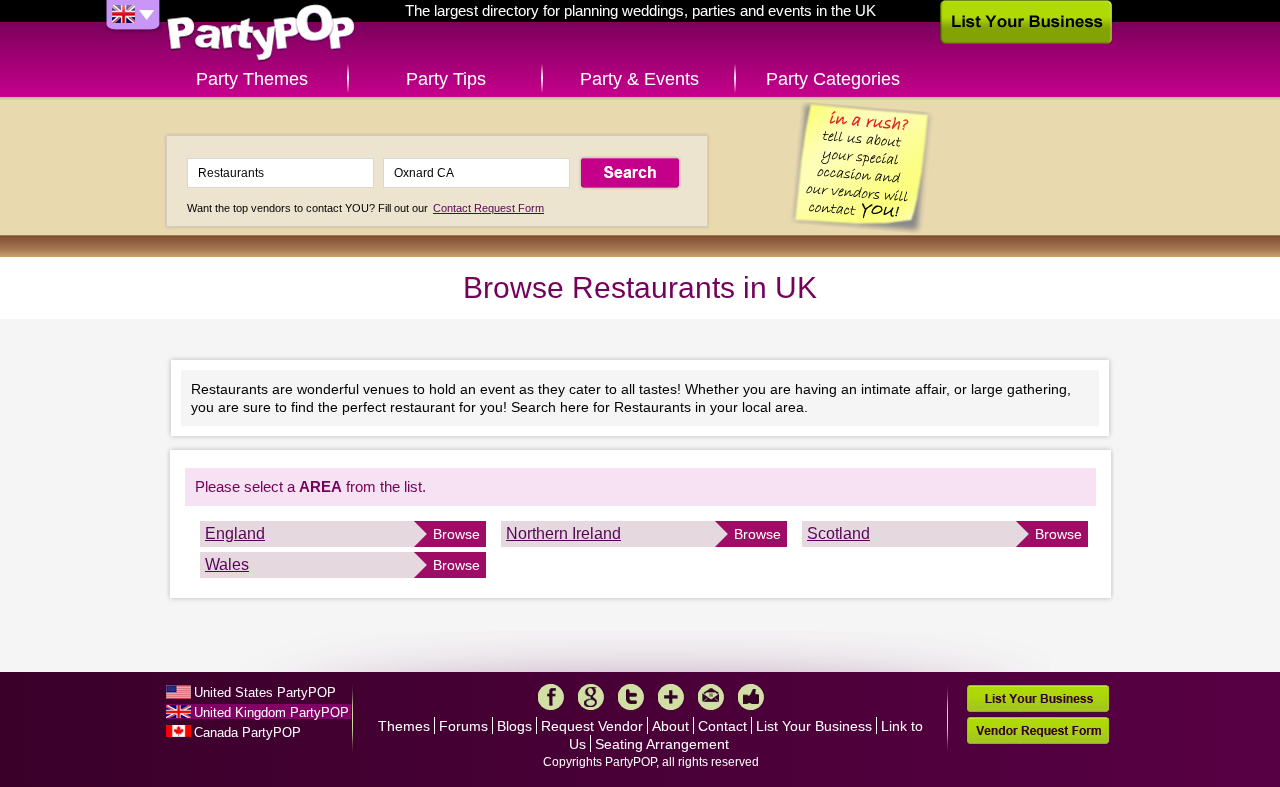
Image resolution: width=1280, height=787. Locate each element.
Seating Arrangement (662, 744)
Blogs (514, 726)
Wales (227, 564)
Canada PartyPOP (247, 732)
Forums (463, 726)
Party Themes (252, 79)
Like (751, 697)
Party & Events (639, 79)
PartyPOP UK (261, 33)
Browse (456, 534)
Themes (404, 726)
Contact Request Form (488, 208)
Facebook (551, 697)
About (670, 726)
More (671, 697)
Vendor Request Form (1038, 730)
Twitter (631, 697)
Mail (711, 697)
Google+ (591, 697)
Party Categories (833, 79)
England (235, 533)
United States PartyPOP (265, 692)
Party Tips (446, 79)
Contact (722, 726)
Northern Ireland (563, 533)
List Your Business (814, 726)
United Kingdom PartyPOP (271, 712)
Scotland (838, 533)
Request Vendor (592, 726)
